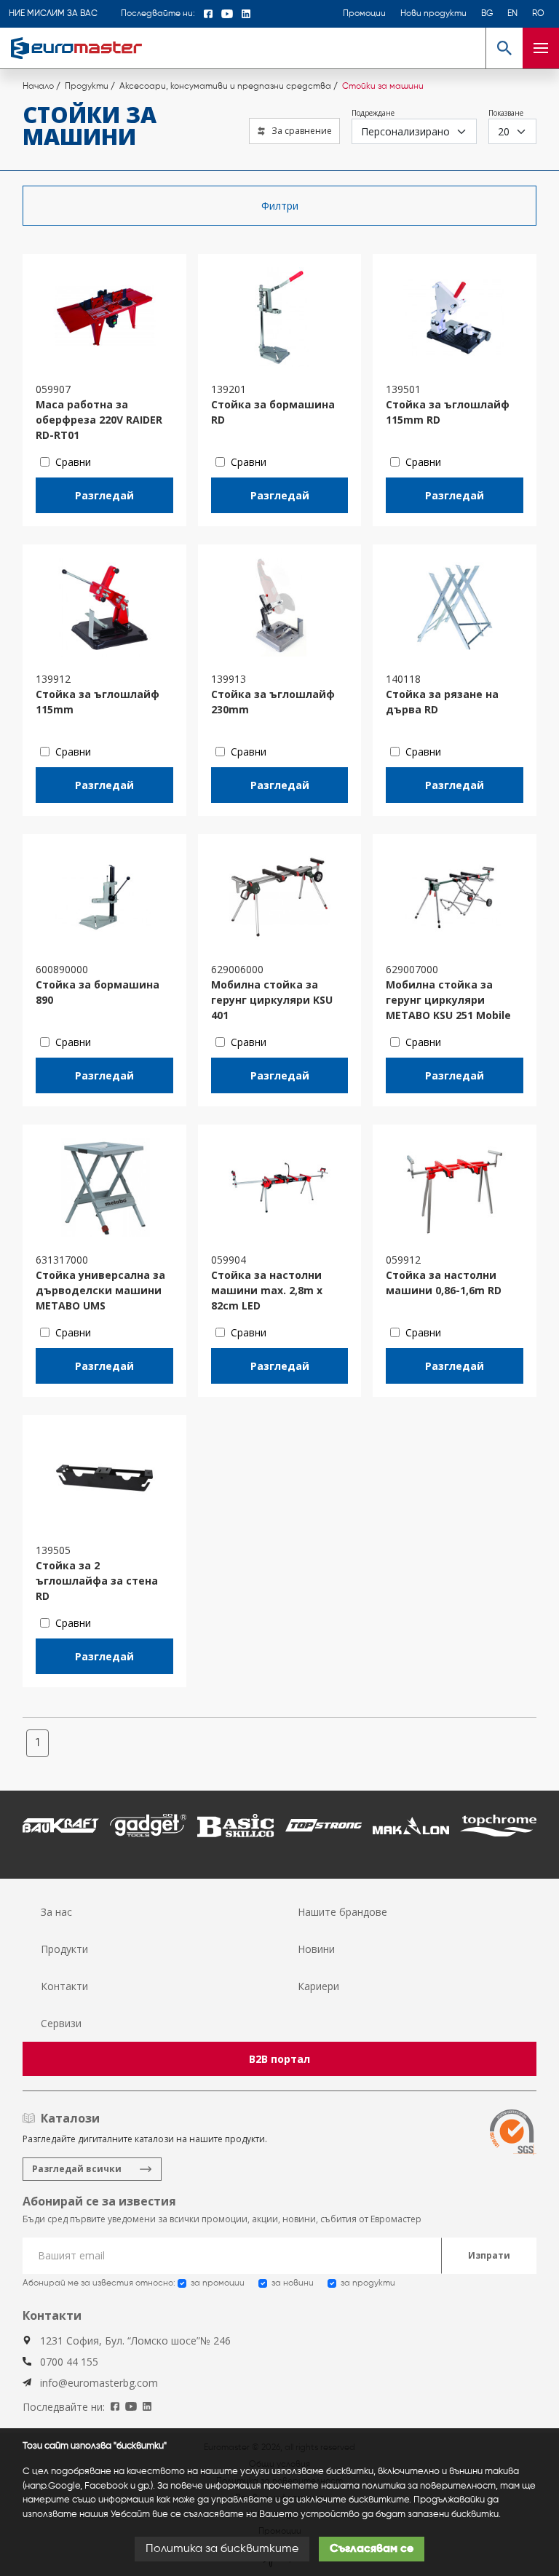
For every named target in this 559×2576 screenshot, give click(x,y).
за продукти (368, 2283)
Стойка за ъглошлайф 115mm (98, 702)
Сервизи (61, 2023)
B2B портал (279, 2059)
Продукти (64, 1949)
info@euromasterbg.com (99, 2383)
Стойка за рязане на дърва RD (442, 702)
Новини (316, 1949)
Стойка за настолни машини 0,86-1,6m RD (444, 1283)
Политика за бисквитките (222, 2549)
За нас (56, 1912)
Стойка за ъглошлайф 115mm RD (448, 412)
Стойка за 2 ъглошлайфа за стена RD (97, 1581)
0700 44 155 (69, 2362)
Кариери (318, 1986)
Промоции (364, 14)
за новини (293, 2283)
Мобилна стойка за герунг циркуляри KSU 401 (272, 1000)
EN (512, 14)
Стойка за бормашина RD (273, 412)
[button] (504, 48)
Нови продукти (433, 14)
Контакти (64, 1986)
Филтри (280, 206)
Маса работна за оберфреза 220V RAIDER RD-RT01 (99, 420)
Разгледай (104, 495)
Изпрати (489, 2255)
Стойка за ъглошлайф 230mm (273, 702)
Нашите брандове (342, 1912)
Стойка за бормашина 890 (98, 992)
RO (538, 14)
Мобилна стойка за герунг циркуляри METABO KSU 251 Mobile (448, 1000)
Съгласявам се (372, 2549)
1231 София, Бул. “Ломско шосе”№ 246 (135, 2341)
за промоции (218, 2283)
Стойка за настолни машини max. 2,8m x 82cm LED (267, 1290)
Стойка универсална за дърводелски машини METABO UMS (100, 1290)
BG (487, 14)
